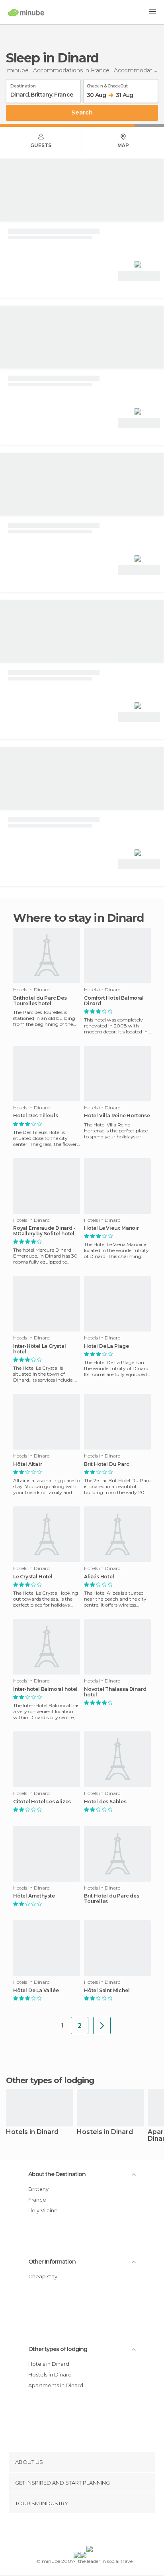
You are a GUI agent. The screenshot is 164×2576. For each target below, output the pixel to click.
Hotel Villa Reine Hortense (117, 1116)
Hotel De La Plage (106, 1346)
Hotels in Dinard (32, 2132)
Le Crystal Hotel (33, 1577)
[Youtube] (101, 2531)
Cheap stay (43, 2276)
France (37, 2200)
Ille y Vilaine (43, 2210)
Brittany (38, 2189)
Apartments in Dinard (56, 2385)
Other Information (52, 2262)
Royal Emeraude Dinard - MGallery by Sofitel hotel (44, 1231)
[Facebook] (70, 2531)
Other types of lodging (58, 2349)
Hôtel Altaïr (28, 1464)
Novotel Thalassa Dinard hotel (115, 1692)
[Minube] (26, 12)
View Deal (139, 276)
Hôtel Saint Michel (107, 1991)
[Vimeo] (90, 2531)
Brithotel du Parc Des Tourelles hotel (40, 1001)
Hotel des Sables (105, 1802)
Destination (23, 85)
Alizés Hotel (99, 1577)
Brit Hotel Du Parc (106, 1464)
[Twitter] (80, 2531)
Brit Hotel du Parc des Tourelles (112, 1899)
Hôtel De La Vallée (36, 1991)
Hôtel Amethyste (34, 1896)
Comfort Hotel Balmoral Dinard (114, 1001)
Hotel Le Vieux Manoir (111, 1228)
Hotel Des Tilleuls (35, 1116)
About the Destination (57, 2174)
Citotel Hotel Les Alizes (42, 1802)
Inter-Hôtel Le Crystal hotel (40, 1349)
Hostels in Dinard (105, 2132)
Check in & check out (107, 85)
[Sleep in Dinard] (102, 2026)
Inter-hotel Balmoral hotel (45, 1689)
